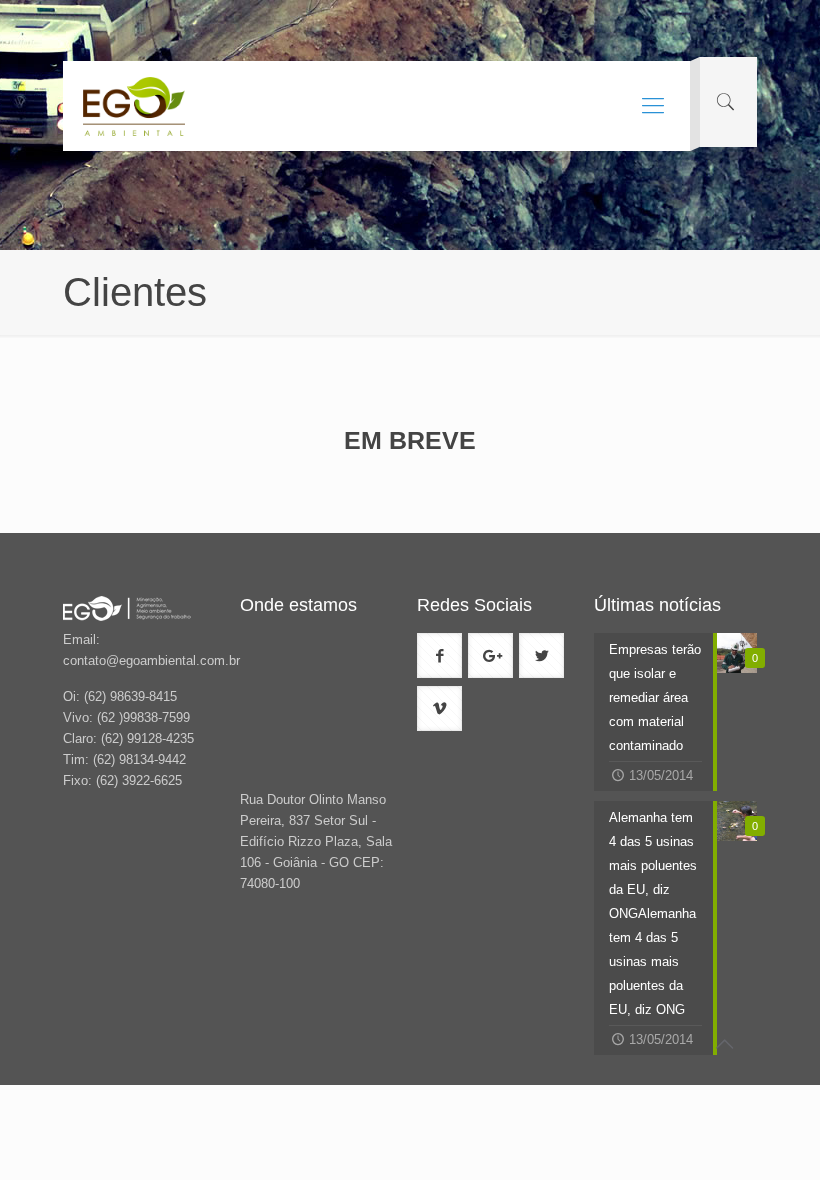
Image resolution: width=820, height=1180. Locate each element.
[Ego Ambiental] (134, 106)
